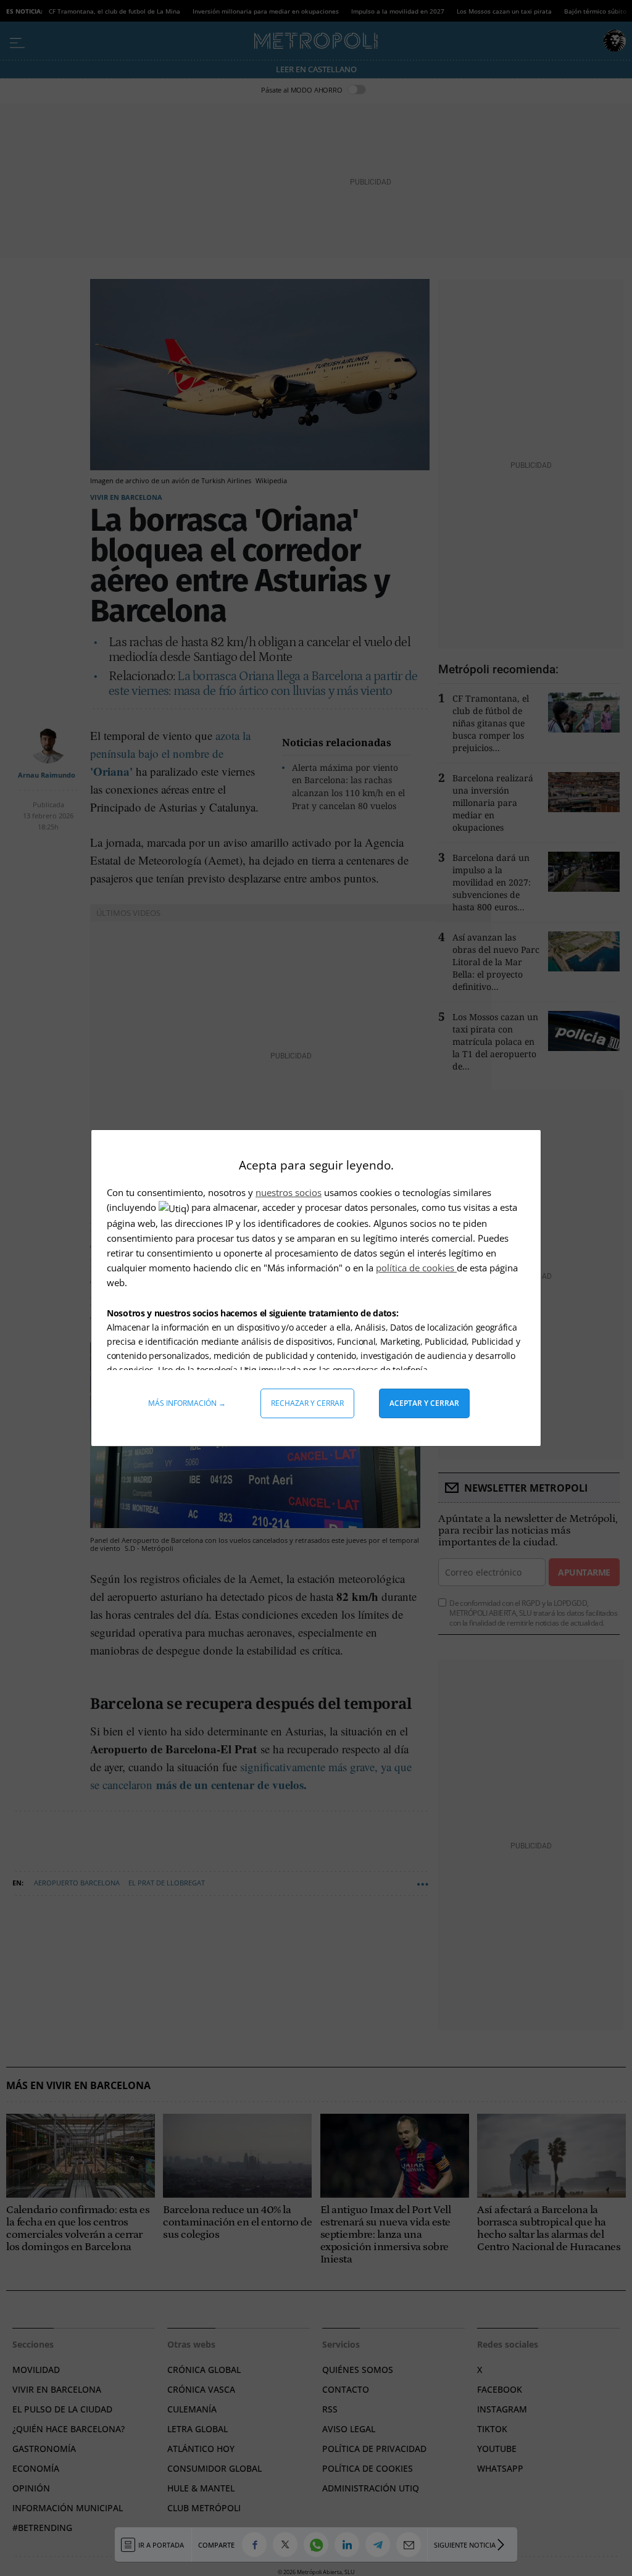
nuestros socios (289, 1192)
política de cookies (416, 1268)
